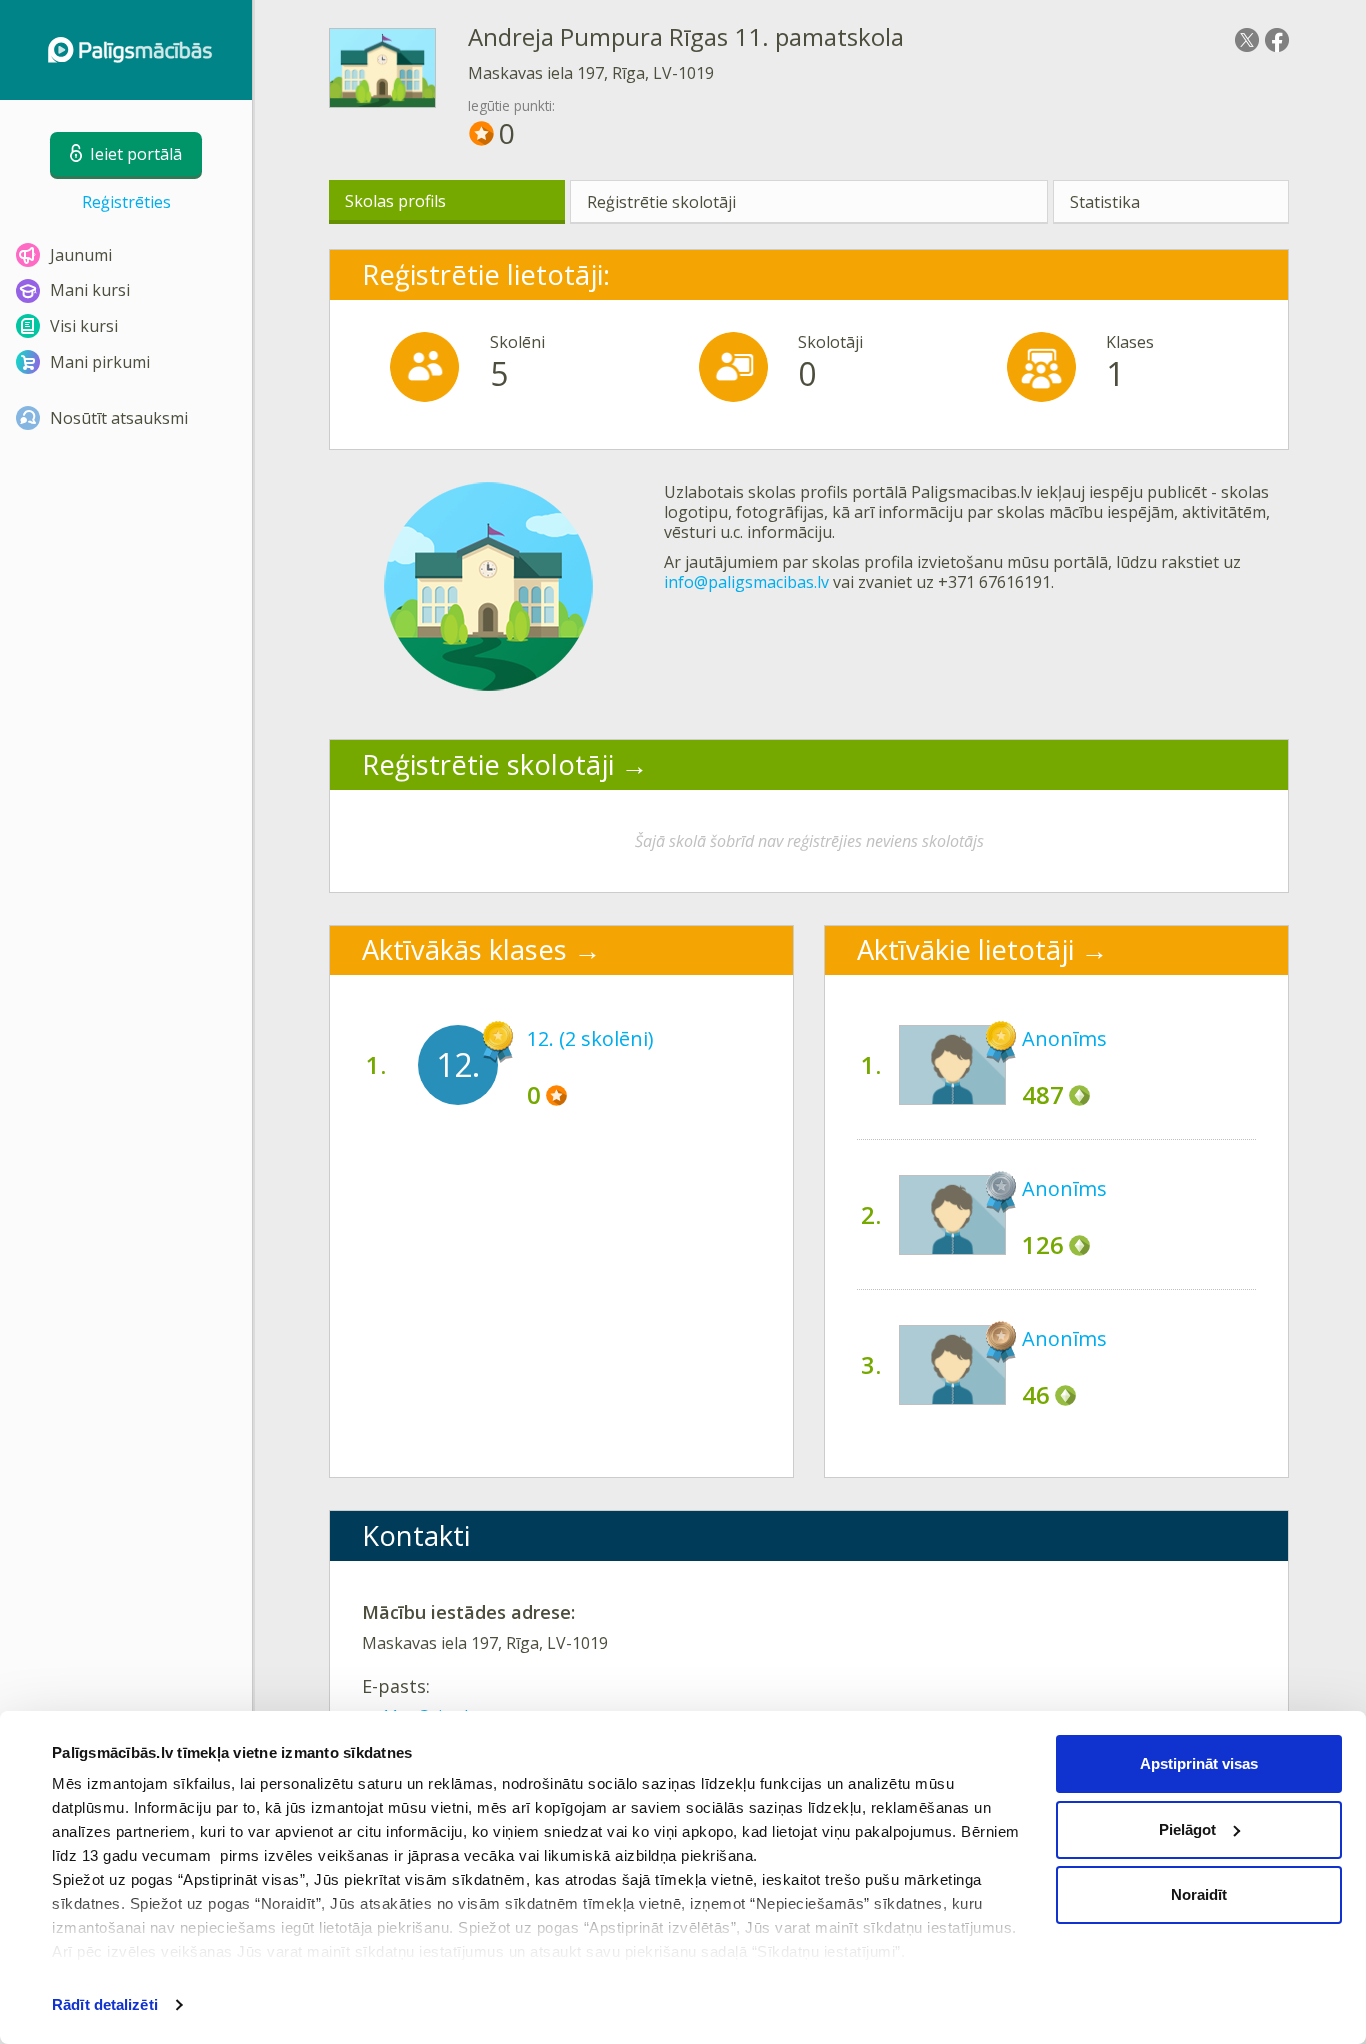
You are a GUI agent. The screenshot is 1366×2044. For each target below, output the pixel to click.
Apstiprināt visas (1199, 1763)
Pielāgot (1187, 1829)
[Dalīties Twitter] (1247, 40)
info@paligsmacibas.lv (746, 582)
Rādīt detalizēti (105, 2004)
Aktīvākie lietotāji (965, 949)
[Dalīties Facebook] (1277, 40)
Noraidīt (1199, 1894)
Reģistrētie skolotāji (661, 202)
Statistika (1105, 202)
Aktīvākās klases (464, 949)
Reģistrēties (126, 202)
